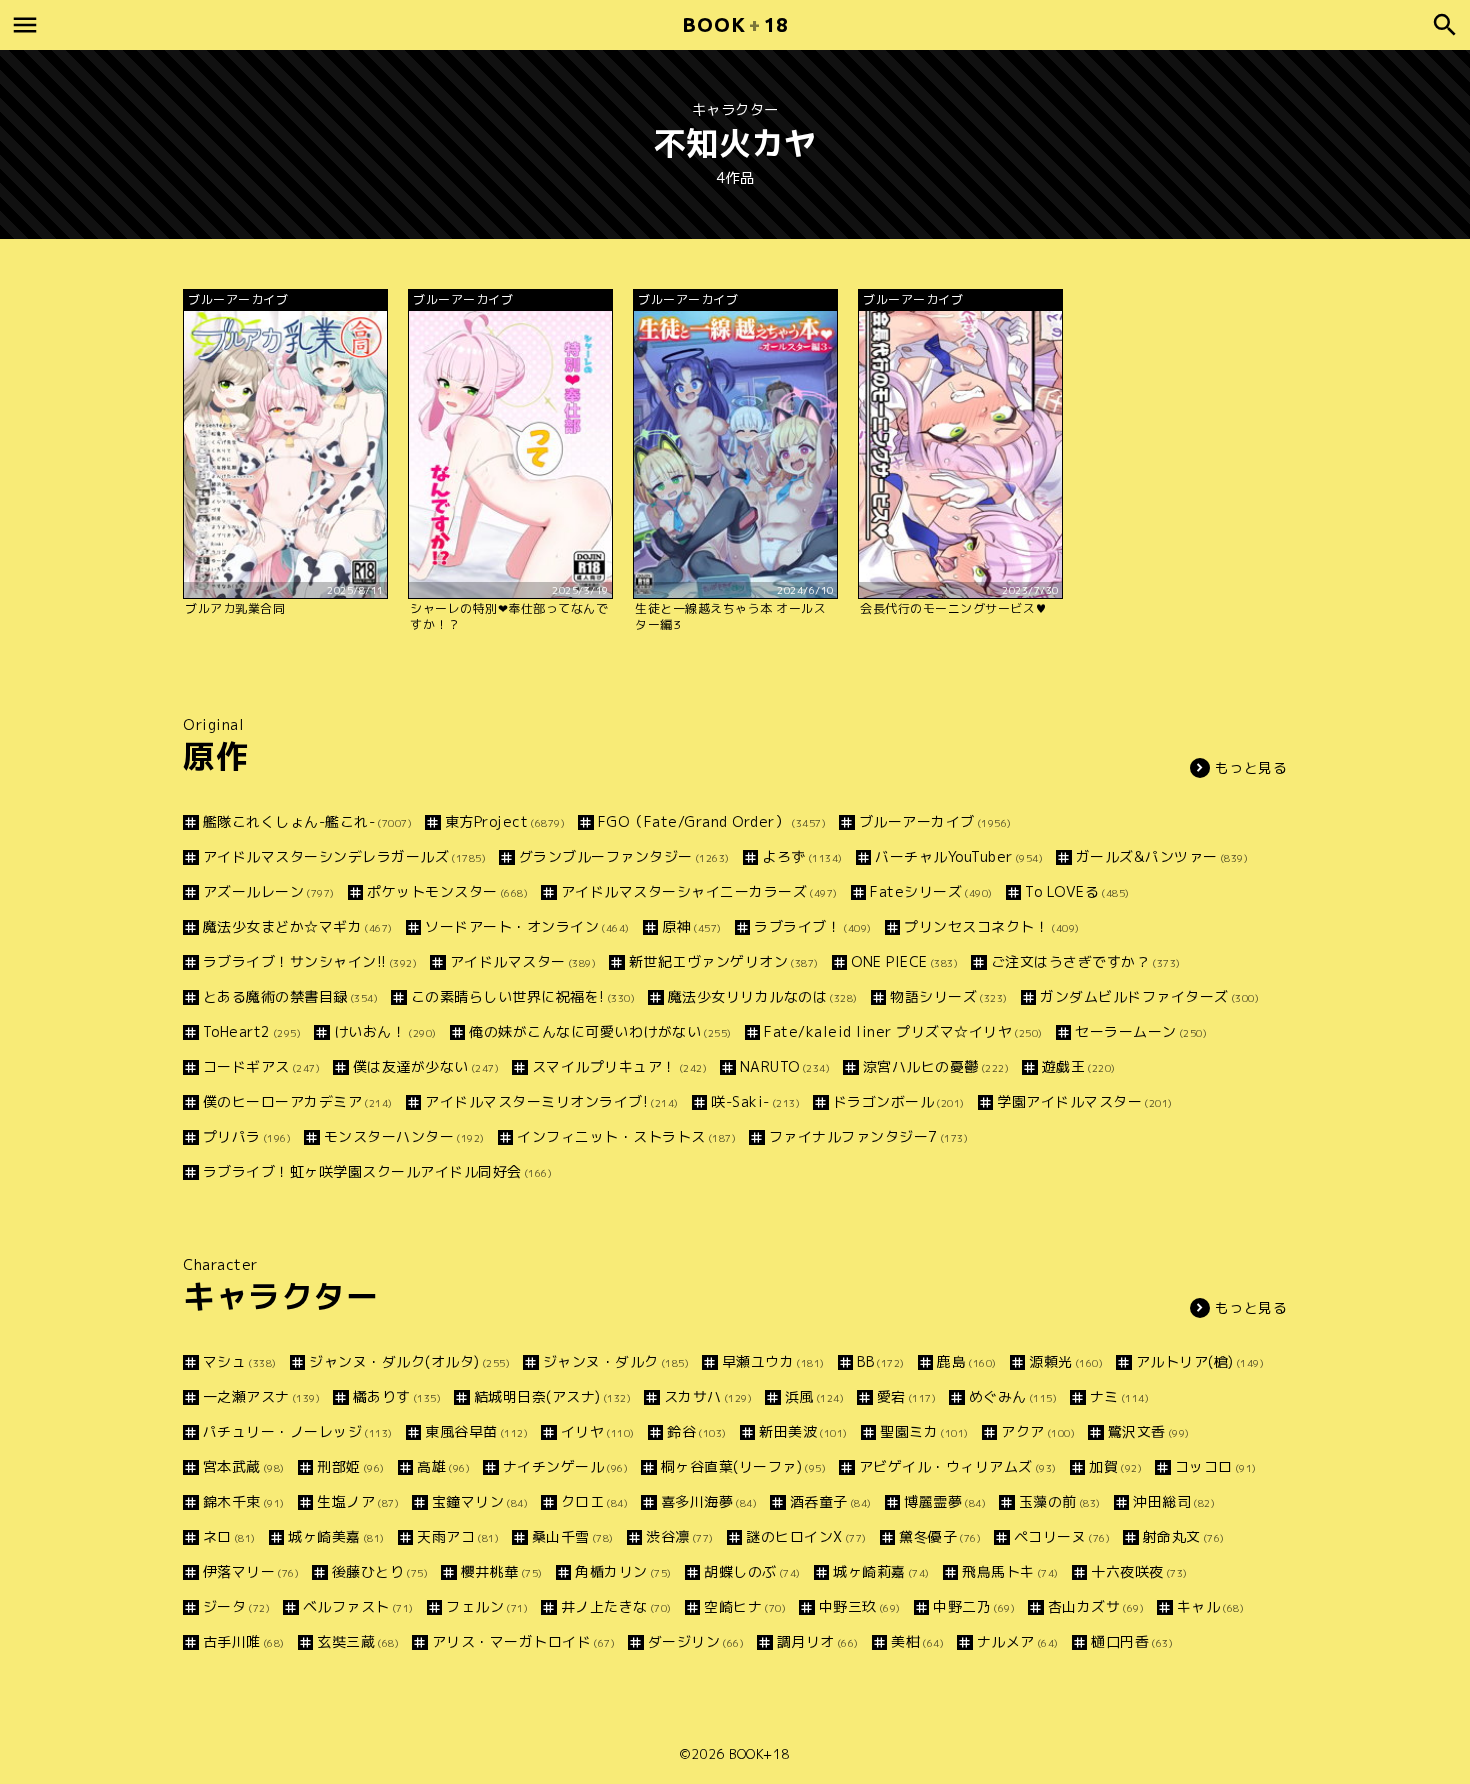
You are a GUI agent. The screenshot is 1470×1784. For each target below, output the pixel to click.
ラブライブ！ (813, 926)
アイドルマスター (523, 961)
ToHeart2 (252, 1031)
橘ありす (397, 1396)
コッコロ (1216, 1466)
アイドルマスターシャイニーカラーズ (699, 891)
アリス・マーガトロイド (523, 1641)
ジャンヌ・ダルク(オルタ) (409, 1361)
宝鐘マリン (480, 1501)
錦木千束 (244, 1501)
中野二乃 (974, 1606)
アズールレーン (269, 891)
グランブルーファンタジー (624, 856)
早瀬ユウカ (773, 1361)
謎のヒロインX (806, 1536)
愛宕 (906, 1396)
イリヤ (598, 1431)
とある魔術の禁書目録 (290, 996)
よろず (802, 856)
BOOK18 (735, 24)
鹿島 (967, 1361)
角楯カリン (623, 1571)
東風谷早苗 (476, 1431)
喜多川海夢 (709, 1501)
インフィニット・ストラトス (626, 1136)
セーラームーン (1141, 1031)
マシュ (240, 1361)
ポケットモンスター (447, 891)
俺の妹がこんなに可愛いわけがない (600, 1031)
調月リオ (818, 1641)
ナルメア (1018, 1641)
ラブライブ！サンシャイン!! (310, 961)
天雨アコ (458, 1536)
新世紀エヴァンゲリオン (724, 961)
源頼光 (1066, 1361)
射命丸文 (1184, 1536)
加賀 (1115, 1466)
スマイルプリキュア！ (619, 1066)
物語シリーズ (949, 996)
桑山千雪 (573, 1536)
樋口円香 (1132, 1641)
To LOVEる (1077, 891)
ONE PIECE (904, 961)
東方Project (505, 821)
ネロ (229, 1536)
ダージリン (696, 1641)
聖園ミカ (924, 1431)
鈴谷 (697, 1431)
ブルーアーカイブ (935, 821)
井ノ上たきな (616, 1606)
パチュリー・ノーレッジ (298, 1431)
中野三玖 (860, 1606)
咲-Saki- (755, 1101)
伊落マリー (251, 1571)
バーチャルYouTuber (959, 856)
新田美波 (803, 1431)
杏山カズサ (1096, 1606)
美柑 (917, 1641)
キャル (1210, 1606)
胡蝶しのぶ (752, 1571)
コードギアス (261, 1066)
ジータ (236, 1606)
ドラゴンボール (899, 1101)
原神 (692, 926)
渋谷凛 (680, 1536)
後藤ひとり (380, 1571)
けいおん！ (385, 1031)
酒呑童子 (831, 1501)
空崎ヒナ (745, 1606)
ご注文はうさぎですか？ (1086, 961)
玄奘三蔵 (358, 1641)
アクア (1038, 1431)
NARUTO (785, 1066)
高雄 (443, 1466)
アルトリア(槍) (1200, 1361)
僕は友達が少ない (426, 1066)
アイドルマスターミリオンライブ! (552, 1101)
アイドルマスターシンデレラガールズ (344, 856)
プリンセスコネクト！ (992, 926)
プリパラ (247, 1136)
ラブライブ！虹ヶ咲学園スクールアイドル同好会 (377, 1171)
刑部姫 (351, 1466)
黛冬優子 (940, 1536)
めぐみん (1013, 1396)
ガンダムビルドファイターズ (1149, 996)
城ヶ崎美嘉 (336, 1536)
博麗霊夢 (945, 1501)
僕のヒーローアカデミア (298, 1101)
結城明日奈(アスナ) (552, 1396)
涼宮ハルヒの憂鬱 (936, 1066)
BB (881, 1361)
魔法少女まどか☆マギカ (298, 926)
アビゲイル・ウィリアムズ (958, 1466)
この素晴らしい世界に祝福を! (523, 996)
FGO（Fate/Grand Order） (712, 821)
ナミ (1119, 1396)
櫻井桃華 (502, 1571)
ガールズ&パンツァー (1162, 856)
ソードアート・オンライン (527, 926)
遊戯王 (1079, 1066)
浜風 (814, 1396)
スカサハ (708, 1396)
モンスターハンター (404, 1136)
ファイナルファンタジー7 (868, 1136)
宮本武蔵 (244, 1466)
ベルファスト (358, 1606)
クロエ (594, 1501)
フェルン (487, 1606)
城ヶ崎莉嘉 (881, 1571)
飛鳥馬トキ (1010, 1571)
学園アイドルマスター (1085, 1101)
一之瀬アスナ (261, 1396)
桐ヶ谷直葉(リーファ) (743, 1466)
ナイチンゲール (565, 1466)
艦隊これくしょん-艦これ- (307, 821)
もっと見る (1251, 767)
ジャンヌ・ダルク (616, 1361)
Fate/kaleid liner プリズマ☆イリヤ (903, 1031)
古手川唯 (244, 1641)
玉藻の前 (1060, 1501)
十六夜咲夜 (1139, 1571)
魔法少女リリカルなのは (763, 996)
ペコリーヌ (1062, 1536)
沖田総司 (1174, 1501)
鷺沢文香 (1149, 1431)
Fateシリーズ (931, 891)
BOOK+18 (759, 1754)
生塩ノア (358, 1501)
